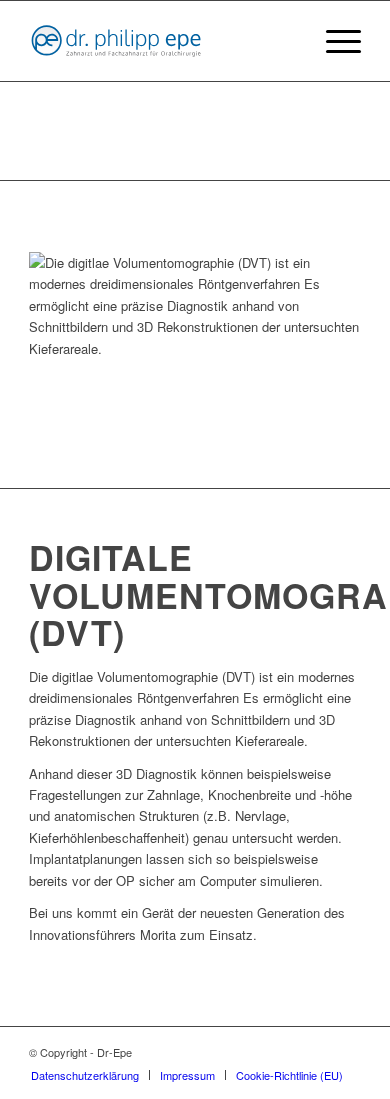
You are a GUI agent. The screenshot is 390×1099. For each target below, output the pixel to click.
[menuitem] (333, 41)
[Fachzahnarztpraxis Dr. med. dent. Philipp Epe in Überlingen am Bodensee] (161, 41)
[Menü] (333, 41)
